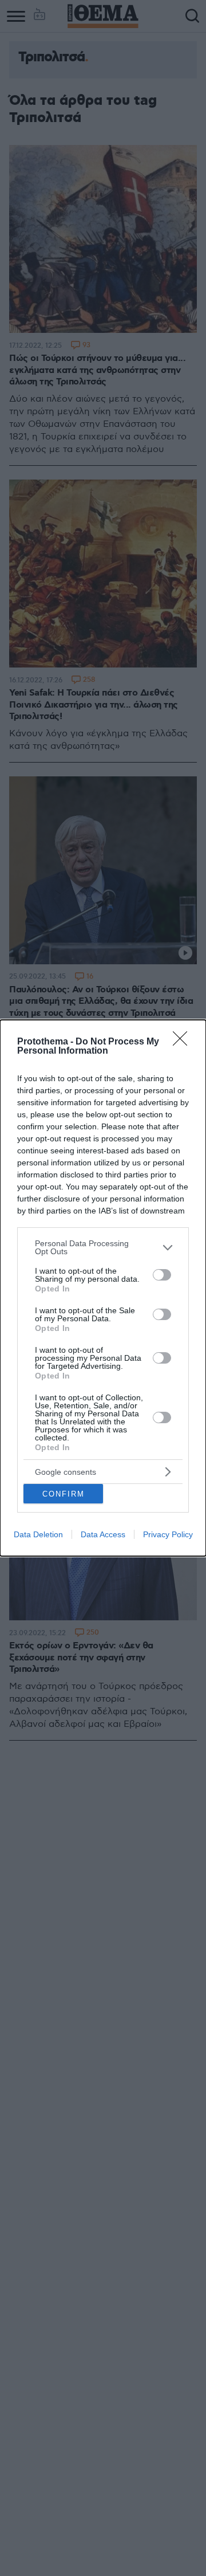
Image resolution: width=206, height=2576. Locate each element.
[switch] (162, 1275)
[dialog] (103, 1288)
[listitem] (103, 1247)
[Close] (184, 1042)
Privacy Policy (168, 1534)
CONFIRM (64, 1494)
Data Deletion (38, 1534)
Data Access (103, 1534)
